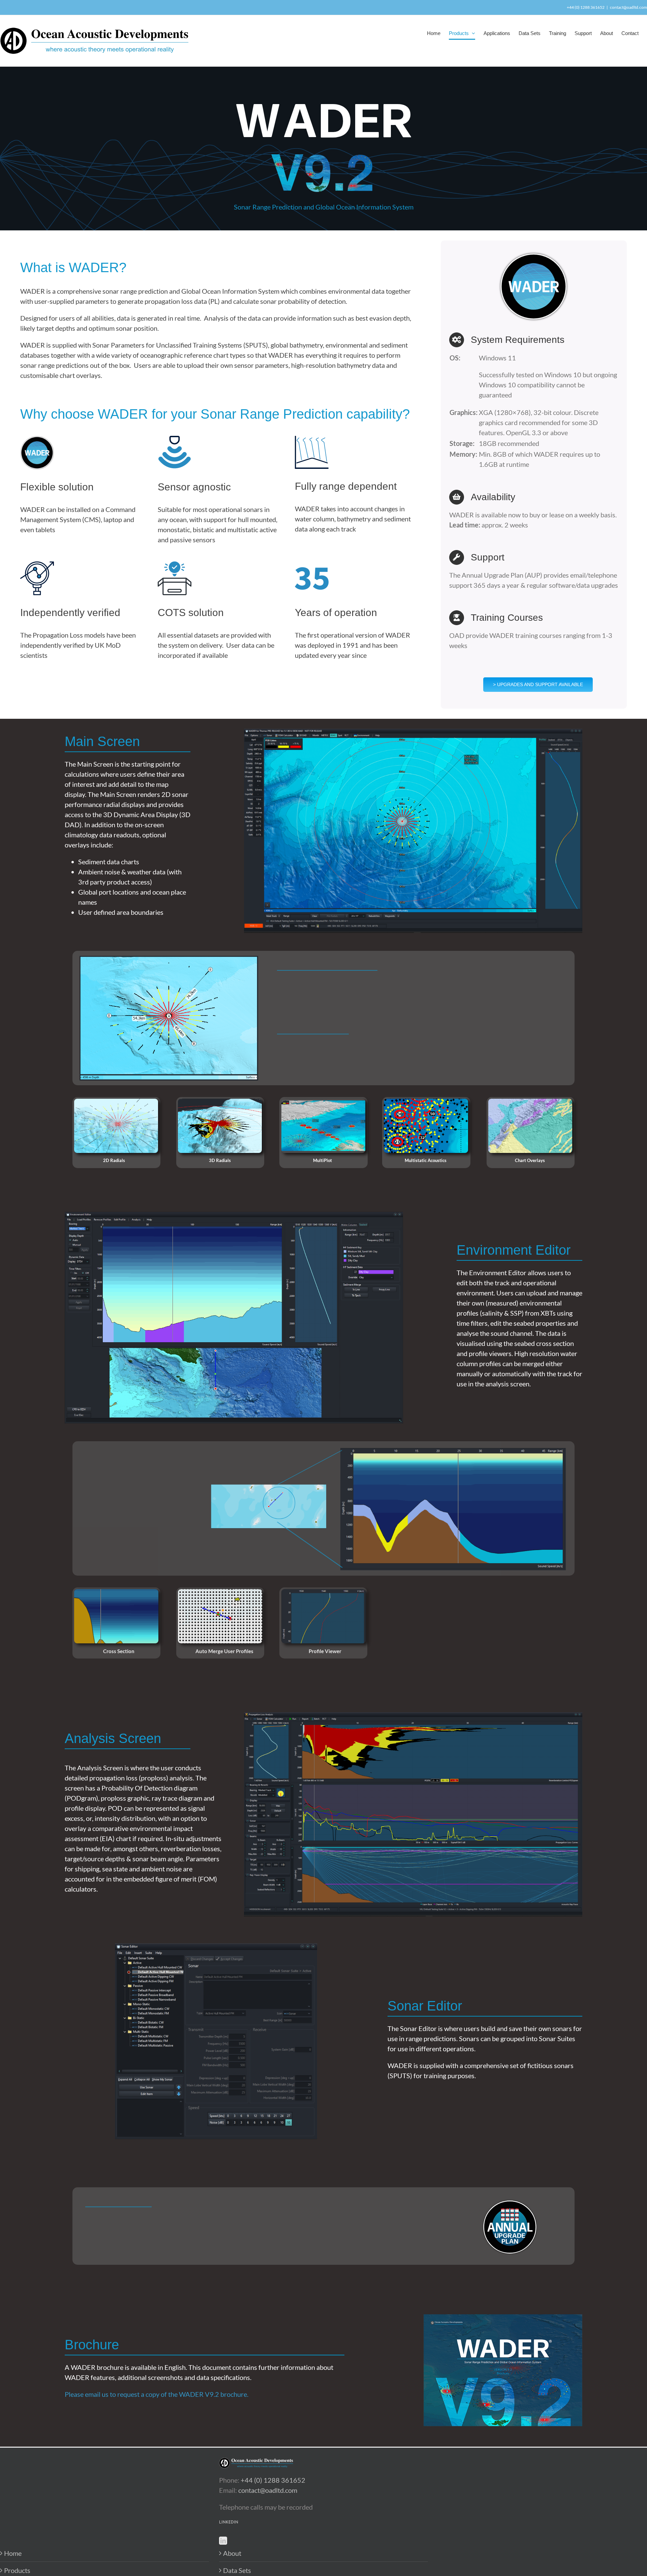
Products (17, 2570)
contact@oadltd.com (628, 7)
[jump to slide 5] (530, 1126)
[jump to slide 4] (426, 1126)
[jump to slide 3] (323, 1126)
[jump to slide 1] (116, 1126)
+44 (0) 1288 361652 (273, 2480)
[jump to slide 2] (220, 1126)
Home (13, 2553)
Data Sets (237, 2570)
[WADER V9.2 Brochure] (503, 2318)
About (232, 2553)
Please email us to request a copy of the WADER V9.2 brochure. (157, 2394)
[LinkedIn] (223, 2541)
